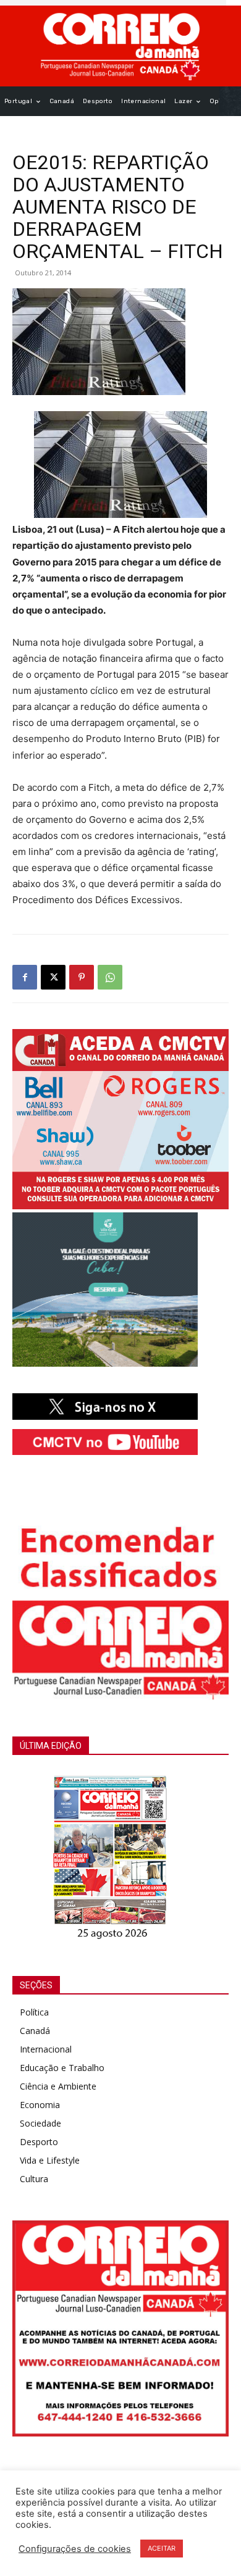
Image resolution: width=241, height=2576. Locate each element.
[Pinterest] (82, 977)
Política (34, 2012)
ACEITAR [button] (162, 2548)
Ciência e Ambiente (58, 2086)
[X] (53, 977)
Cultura (34, 2179)
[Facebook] (25, 977)
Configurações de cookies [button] (75, 2549)
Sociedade (40, 2123)
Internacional (46, 2049)
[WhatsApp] (110, 977)
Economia (40, 2105)
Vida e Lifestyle (50, 2160)
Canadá (35, 2031)
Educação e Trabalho (62, 2068)
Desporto (39, 2142)
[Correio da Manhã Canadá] (120, 46)
